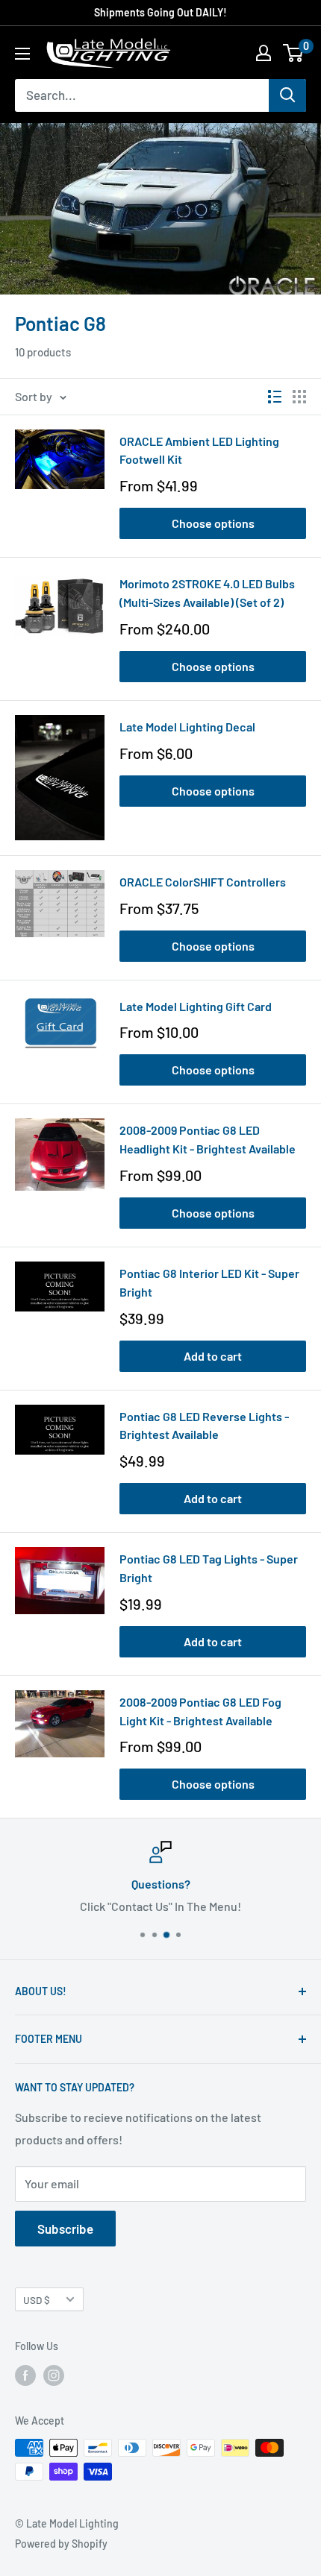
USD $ (37, 2300)
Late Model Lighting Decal (187, 727)
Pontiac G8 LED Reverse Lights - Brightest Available (204, 1426)
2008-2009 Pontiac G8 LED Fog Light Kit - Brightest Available (200, 1711)
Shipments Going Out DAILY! (160, 12)
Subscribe (65, 2229)
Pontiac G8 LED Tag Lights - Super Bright (209, 1568)
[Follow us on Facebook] (25, 2375)
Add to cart (213, 1356)
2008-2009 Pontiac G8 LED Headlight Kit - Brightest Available (208, 1139)
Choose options (213, 523)
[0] (294, 53)
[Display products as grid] (299, 397)
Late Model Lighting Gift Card (196, 1006)
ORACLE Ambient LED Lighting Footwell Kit (199, 450)
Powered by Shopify (61, 2544)
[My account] (264, 53)
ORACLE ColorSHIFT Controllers (203, 882)
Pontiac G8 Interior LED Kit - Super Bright (209, 1282)
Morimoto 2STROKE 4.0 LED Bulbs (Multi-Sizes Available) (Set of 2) (207, 593)
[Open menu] (22, 54)
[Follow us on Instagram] (54, 2375)
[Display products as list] (275, 397)
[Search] (287, 95)
